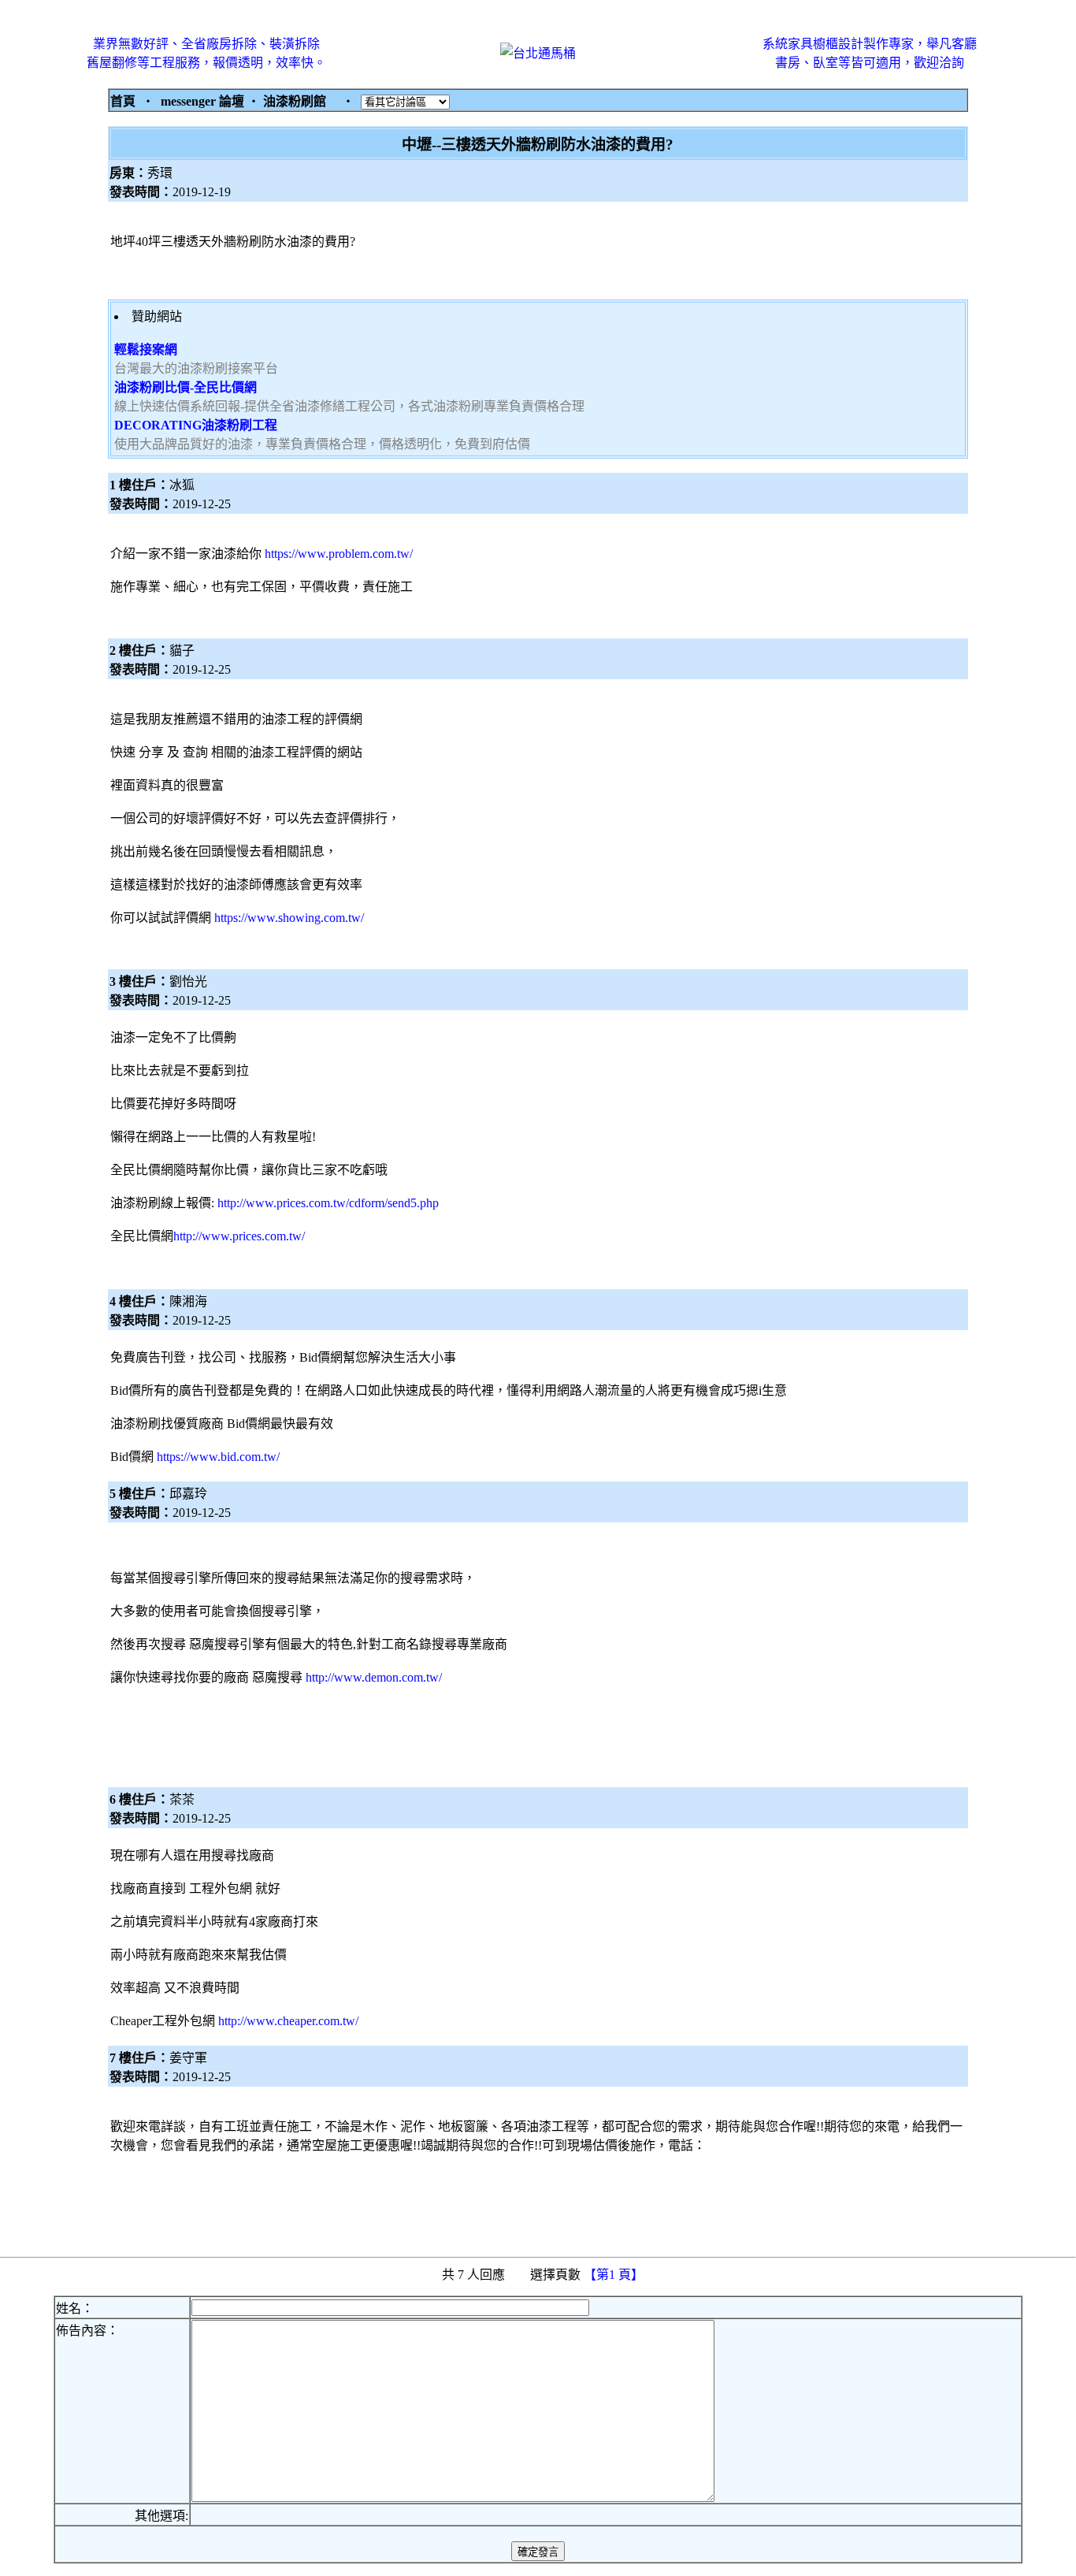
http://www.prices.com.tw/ (239, 1236)
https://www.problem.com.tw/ (339, 554)
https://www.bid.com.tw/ (218, 1457)
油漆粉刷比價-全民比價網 (186, 387)
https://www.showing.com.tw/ (289, 918)
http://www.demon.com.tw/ (374, 1677)
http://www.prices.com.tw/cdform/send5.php (328, 1203)
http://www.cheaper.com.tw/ (288, 2021)
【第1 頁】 (615, 2275)
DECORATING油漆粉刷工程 (196, 425)
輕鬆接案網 (146, 349)
